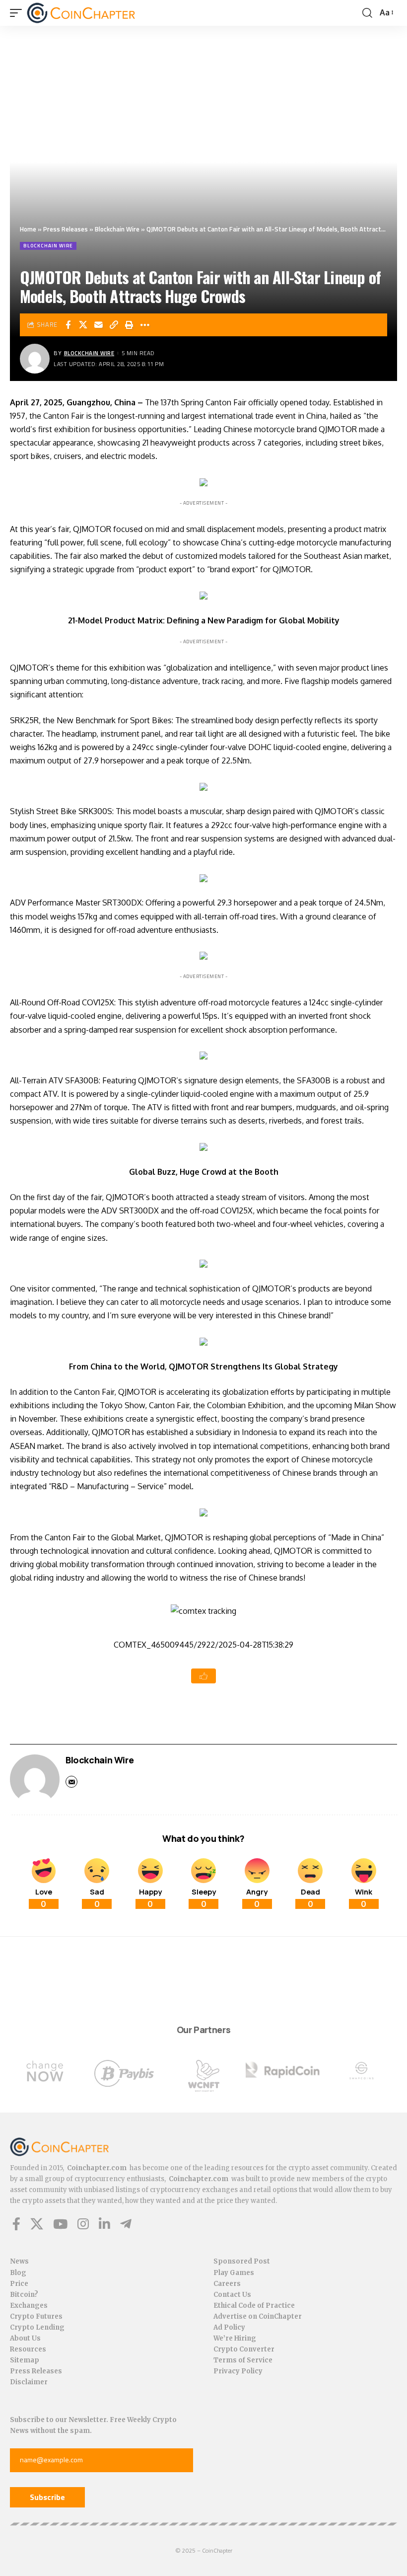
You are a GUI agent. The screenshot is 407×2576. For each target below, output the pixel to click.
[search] (367, 13)
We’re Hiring (235, 2338)
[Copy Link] (114, 325)
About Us (25, 2338)
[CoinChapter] (81, 13)
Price (19, 2284)
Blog (18, 2273)
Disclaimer (29, 2382)
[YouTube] (60, 2224)
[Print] (130, 325)
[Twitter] (37, 2224)
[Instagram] (83, 2224)
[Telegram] (126, 2224)
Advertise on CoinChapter (258, 2316)
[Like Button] (203, 1676)
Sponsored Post (242, 2261)
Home (28, 229)
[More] (145, 325)
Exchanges (29, 2306)
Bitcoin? (24, 2295)
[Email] (99, 325)
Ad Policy (229, 2327)
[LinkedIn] (104, 2224)
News (19, 2261)
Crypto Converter (244, 2349)
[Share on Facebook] (68, 325)
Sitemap (25, 2360)
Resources (28, 2349)
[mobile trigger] (18, 13)
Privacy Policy (238, 2371)
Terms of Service (243, 2360)
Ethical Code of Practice (254, 2306)
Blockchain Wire (117, 229)
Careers (227, 2284)
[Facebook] (16, 2224)
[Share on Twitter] (83, 325)
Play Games (234, 2273)
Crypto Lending (37, 2327)
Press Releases (66, 229)
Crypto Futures (36, 2316)
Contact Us (232, 2295)
